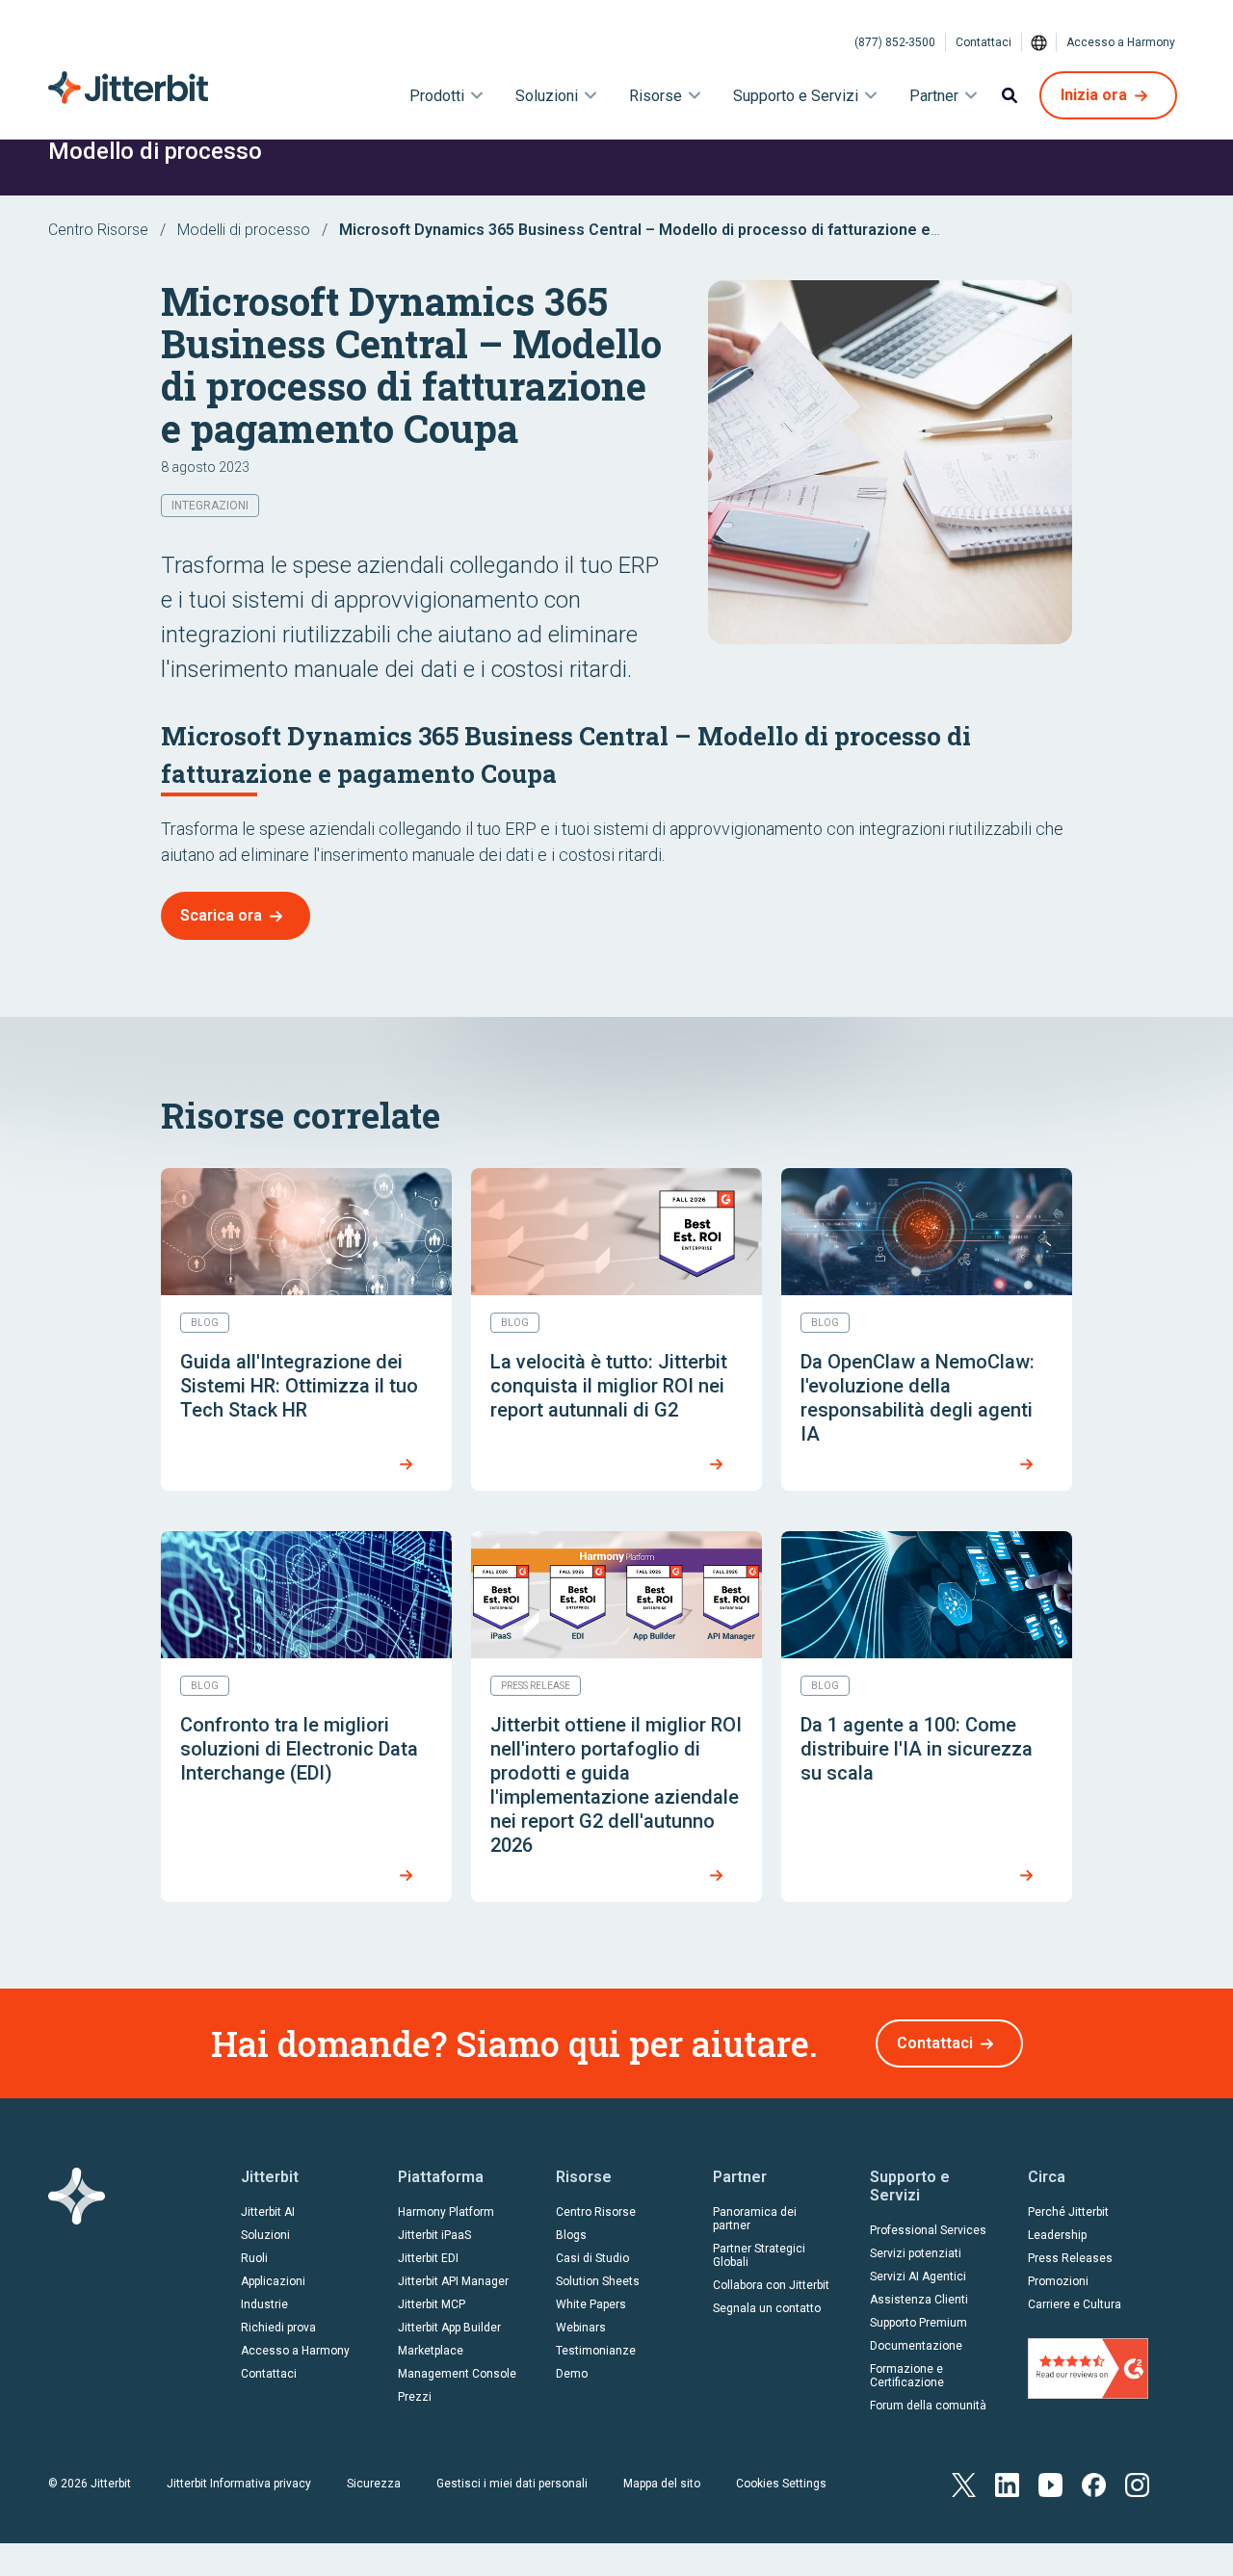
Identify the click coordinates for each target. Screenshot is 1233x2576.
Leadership (1057, 2235)
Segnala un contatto (767, 2308)
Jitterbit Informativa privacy (239, 2484)
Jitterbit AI (268, 2212)
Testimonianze (596, 2351)
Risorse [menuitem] (656, 96)
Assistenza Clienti (919, 2300)
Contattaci (984, 42)
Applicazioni (273, 2281)
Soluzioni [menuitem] (547, 96)
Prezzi (415, 2397)
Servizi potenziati (916, 2253)
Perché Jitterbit (1068, 2212)
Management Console (457, 2374)
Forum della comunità (928, 2406)
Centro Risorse (98, 230)
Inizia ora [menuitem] (1094, 95)
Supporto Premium (918, 2323)
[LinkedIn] (1007, 2483)
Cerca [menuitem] (1010, 95)
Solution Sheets (598, 2281)
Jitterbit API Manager (453, 2281)
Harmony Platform (446, 2212)
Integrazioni (210, 506)
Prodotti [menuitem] (437, 96)
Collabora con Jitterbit (771, 2285)
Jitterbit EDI (428, 2258)
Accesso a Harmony (1121, 42)
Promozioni (1058, 2281)
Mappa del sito (662, 2484)
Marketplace (431, 2351)
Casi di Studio (592, 2258)
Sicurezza (374, 2484)
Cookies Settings (781, 2484)
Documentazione (916, 2346)
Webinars (581, 2328)
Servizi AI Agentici (918, 2277)
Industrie (264, 2304)
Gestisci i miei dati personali (512, 2484)
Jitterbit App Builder (449, 2328)
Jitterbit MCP (432, 2304)
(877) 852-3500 (895, 42)
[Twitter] (964, 2483)
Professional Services (928, 2230)
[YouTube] (1050, 2483)
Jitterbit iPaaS (434, 2235)
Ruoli (254, 2258)
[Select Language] (1039, 42)
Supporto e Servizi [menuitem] (796, 96)
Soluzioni (265, 2235)
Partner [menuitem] (934, 96)
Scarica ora (221, 915)
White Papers (591, 2304)
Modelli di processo (244, 230)
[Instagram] (1137, 2483)
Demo (572, 2374)
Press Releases (1070, 2258)
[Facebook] (1094, 2483)
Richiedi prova (278, 2328)
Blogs (571, 2235)
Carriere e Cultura (1075, 2304)
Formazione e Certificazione (907, 2376)
